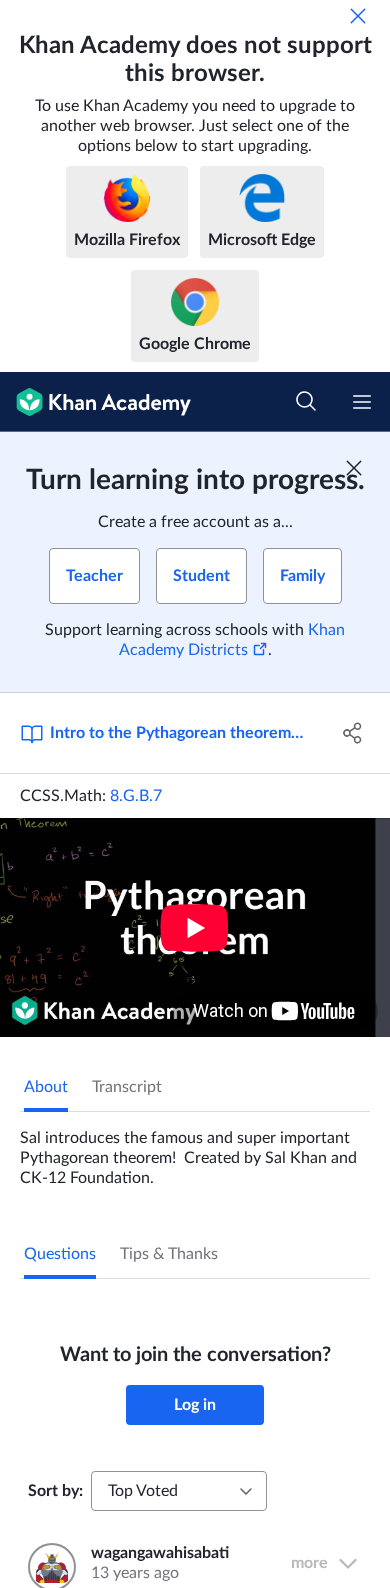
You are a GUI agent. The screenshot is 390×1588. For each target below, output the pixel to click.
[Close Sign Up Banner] (354, 468)
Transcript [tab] (127, 1087)
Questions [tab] (60, 1254)
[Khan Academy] (95, 402)
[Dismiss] (358, 16)
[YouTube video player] (195, 927)
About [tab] (46, 1087)
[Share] (352, 733)
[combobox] (179, 1491)
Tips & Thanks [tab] (169, 1254)
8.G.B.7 (136, 796)
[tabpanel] (195, 1150)
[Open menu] (362, 402)
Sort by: (55, 1491)
